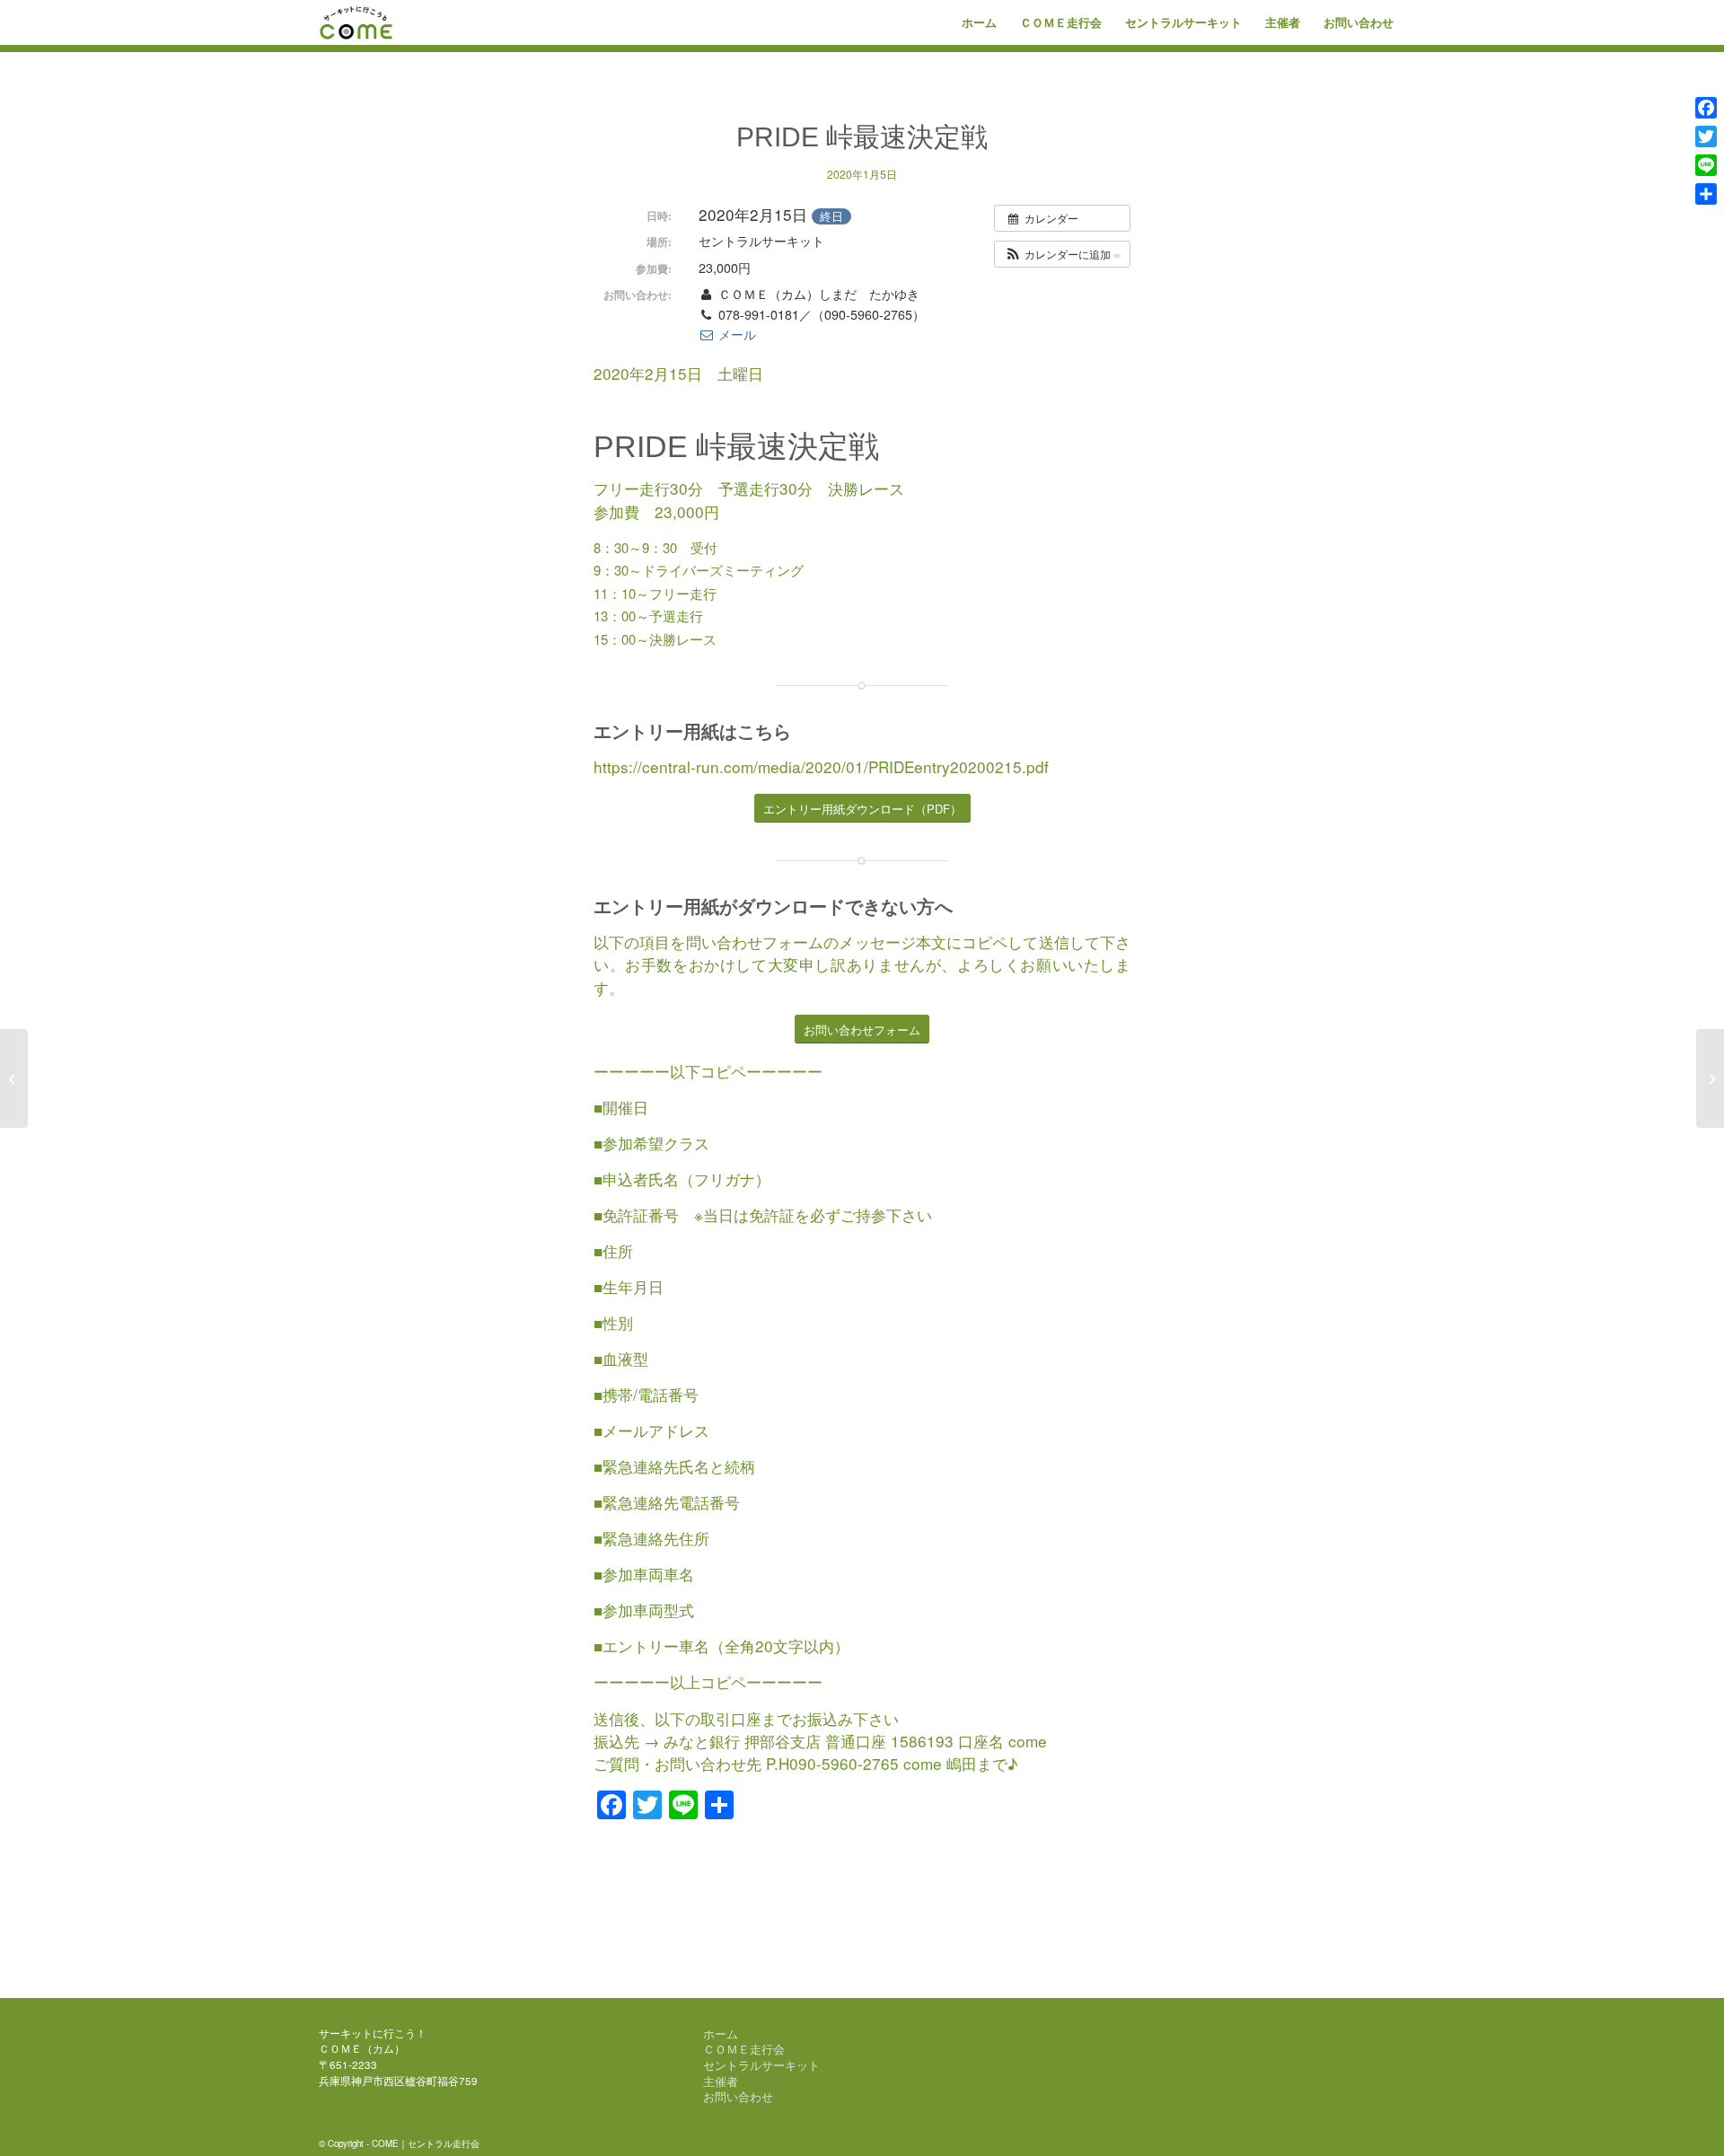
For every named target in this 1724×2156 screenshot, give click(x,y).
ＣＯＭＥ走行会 (744, 2049)
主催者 (721, 2081)
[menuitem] (979, 22)
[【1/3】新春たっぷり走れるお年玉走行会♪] (14, 1078)
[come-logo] (356, 22)
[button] (1062, 254)
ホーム (721, 2034)
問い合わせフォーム (755, 942)
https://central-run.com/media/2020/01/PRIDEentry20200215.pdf (821, 766)
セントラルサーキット (761, 2065)
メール (735, 334)
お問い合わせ (738, 2097)
